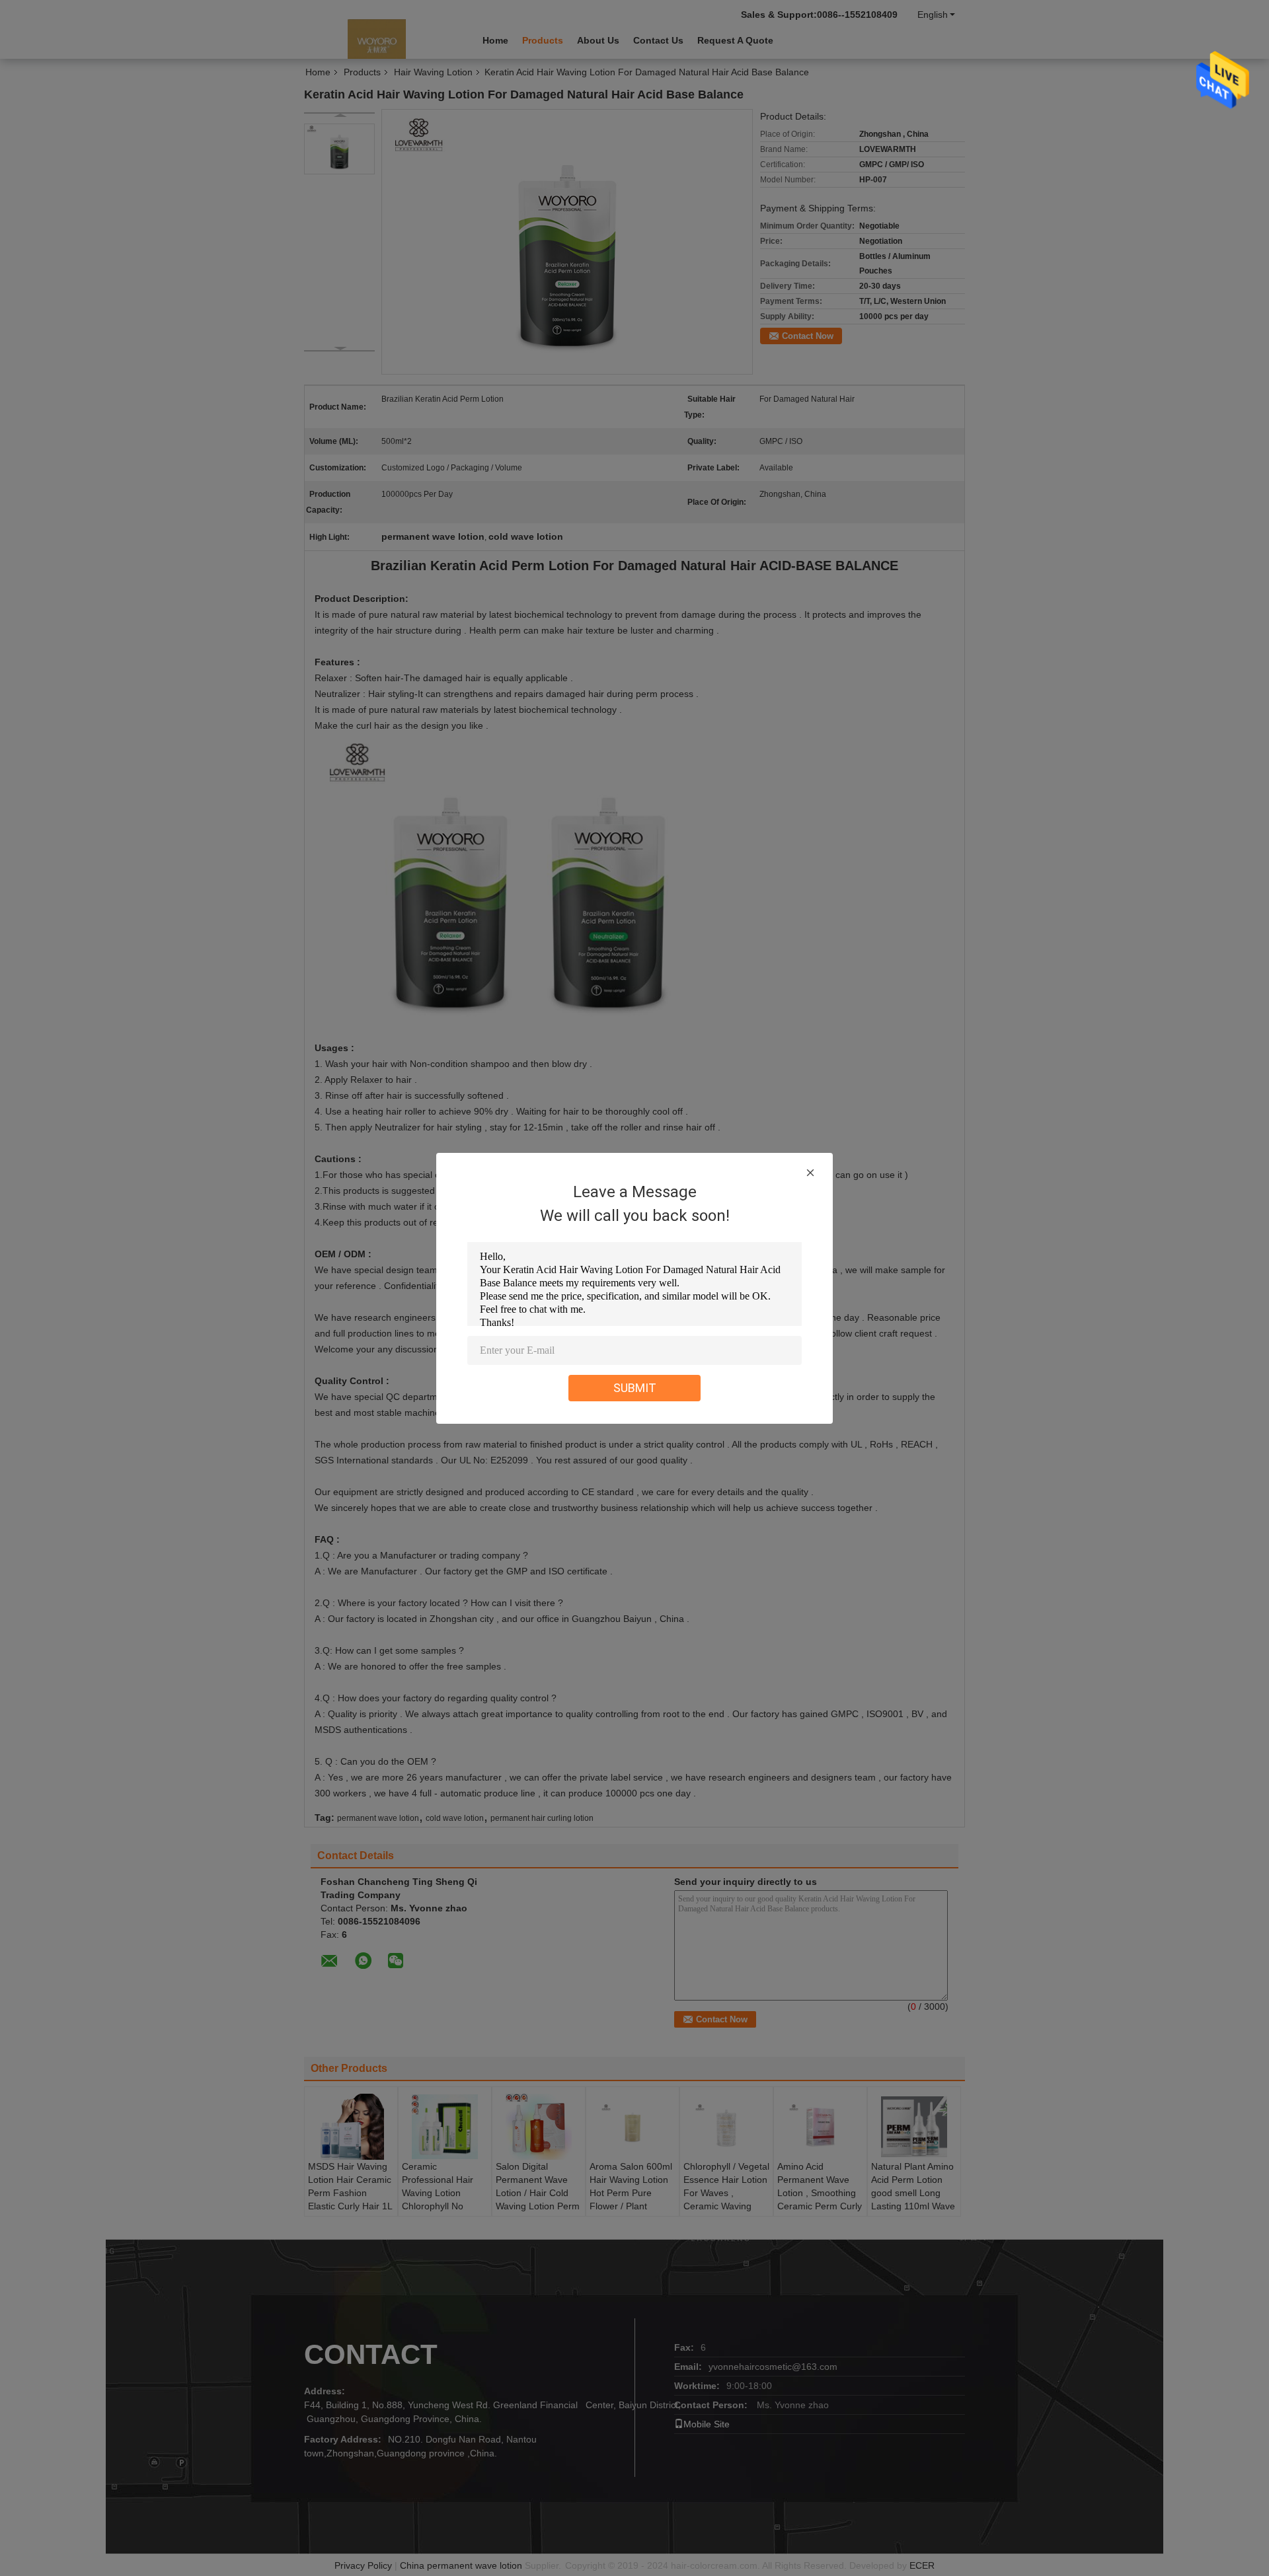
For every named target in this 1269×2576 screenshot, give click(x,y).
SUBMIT (635, 1388)
